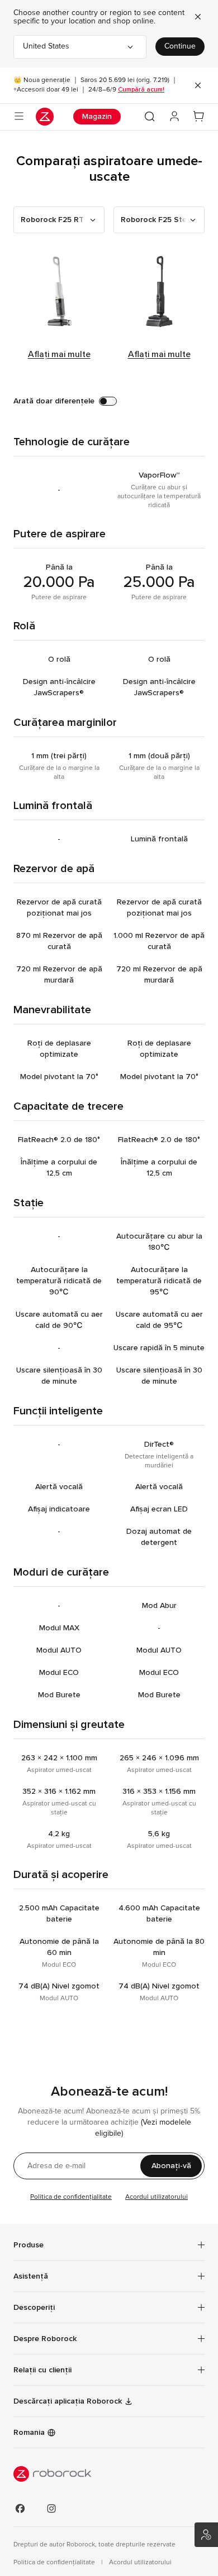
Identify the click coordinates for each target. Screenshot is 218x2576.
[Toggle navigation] (19, 117)
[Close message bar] (198, 85)
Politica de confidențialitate (71, 2197)
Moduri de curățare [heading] (61, 1572)
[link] (109, 2370)
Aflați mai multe (59, 354)
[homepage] (45, 117)
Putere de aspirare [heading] (60, 534)
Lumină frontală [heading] (53, 805)
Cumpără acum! (141, 89)
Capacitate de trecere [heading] (68, 1106)
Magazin (97, 116)
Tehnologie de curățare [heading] (72, 442)
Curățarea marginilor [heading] (65, 722)
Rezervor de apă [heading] (54, 868)
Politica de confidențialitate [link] (55, 2563)
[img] (109, 2474)
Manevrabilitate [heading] (52, 1010)
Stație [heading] (29, 1203)
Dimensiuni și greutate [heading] (69, 1724)
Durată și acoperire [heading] (61, 1874)
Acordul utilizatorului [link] (140, 2563)
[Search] (150, 117)
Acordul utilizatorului (157, 2197)
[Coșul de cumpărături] (199, 117)
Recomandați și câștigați (206, 2535)
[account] (174, 117)
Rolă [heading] (24, 626)
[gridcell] (59, 490)
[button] (59, 220)
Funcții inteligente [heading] (58, 1411)
